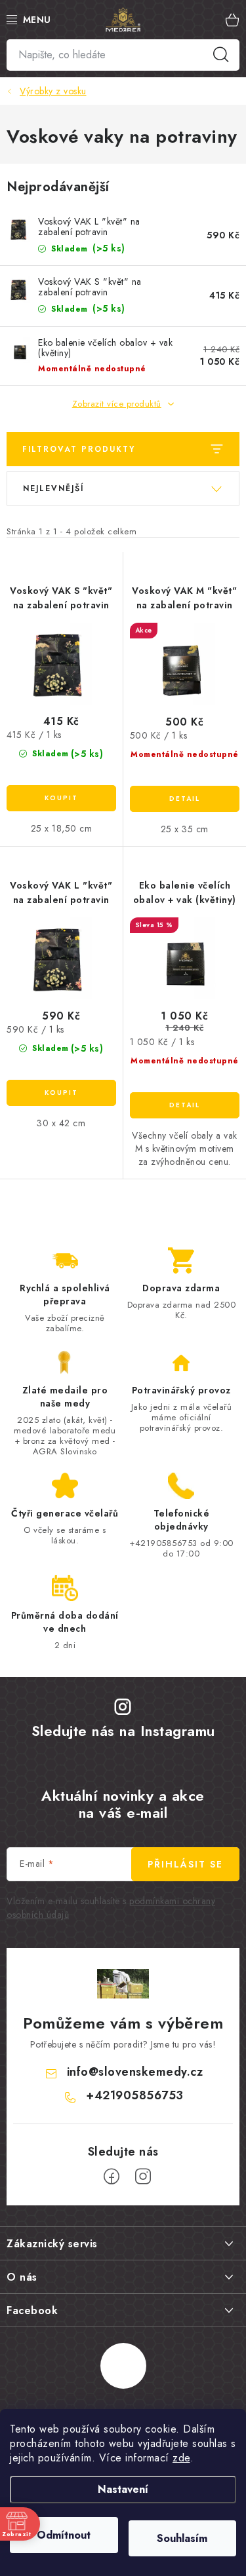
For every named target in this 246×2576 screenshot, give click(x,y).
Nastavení (123, 2489)
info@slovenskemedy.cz (135, 2072)
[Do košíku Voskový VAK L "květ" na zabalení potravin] (61, 1093)
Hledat (221, 55)
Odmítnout (64, 2535)
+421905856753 (135, 2095)
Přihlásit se (185, 1864)
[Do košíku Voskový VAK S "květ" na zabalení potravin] (61, 798)
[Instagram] (143, 2177)
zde (181, 2458)
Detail (185, 799)
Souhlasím (182, 2538)
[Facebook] (112, 2177)
